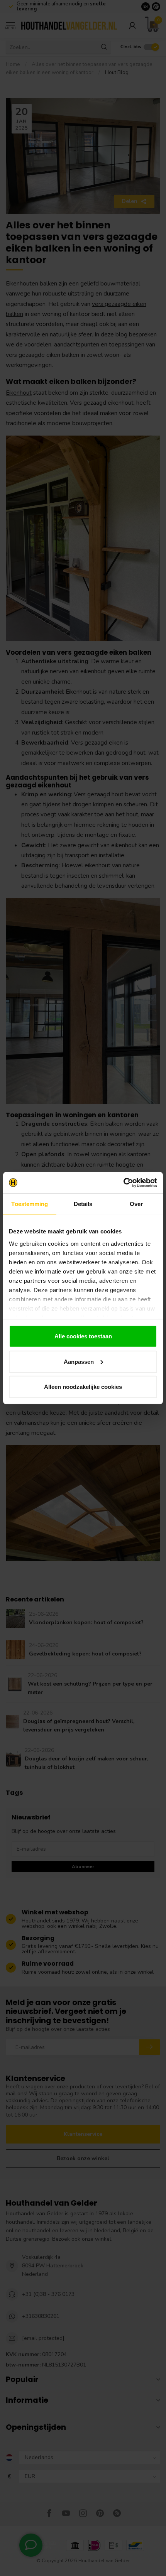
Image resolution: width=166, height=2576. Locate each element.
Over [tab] (136, 1204)
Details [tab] (83, 1204)
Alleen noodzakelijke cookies (83, 1387)
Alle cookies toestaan (83, 1336)
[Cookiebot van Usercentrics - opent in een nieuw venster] (123, 1182)
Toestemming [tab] (30, 1204)
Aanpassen (79, 1361)
